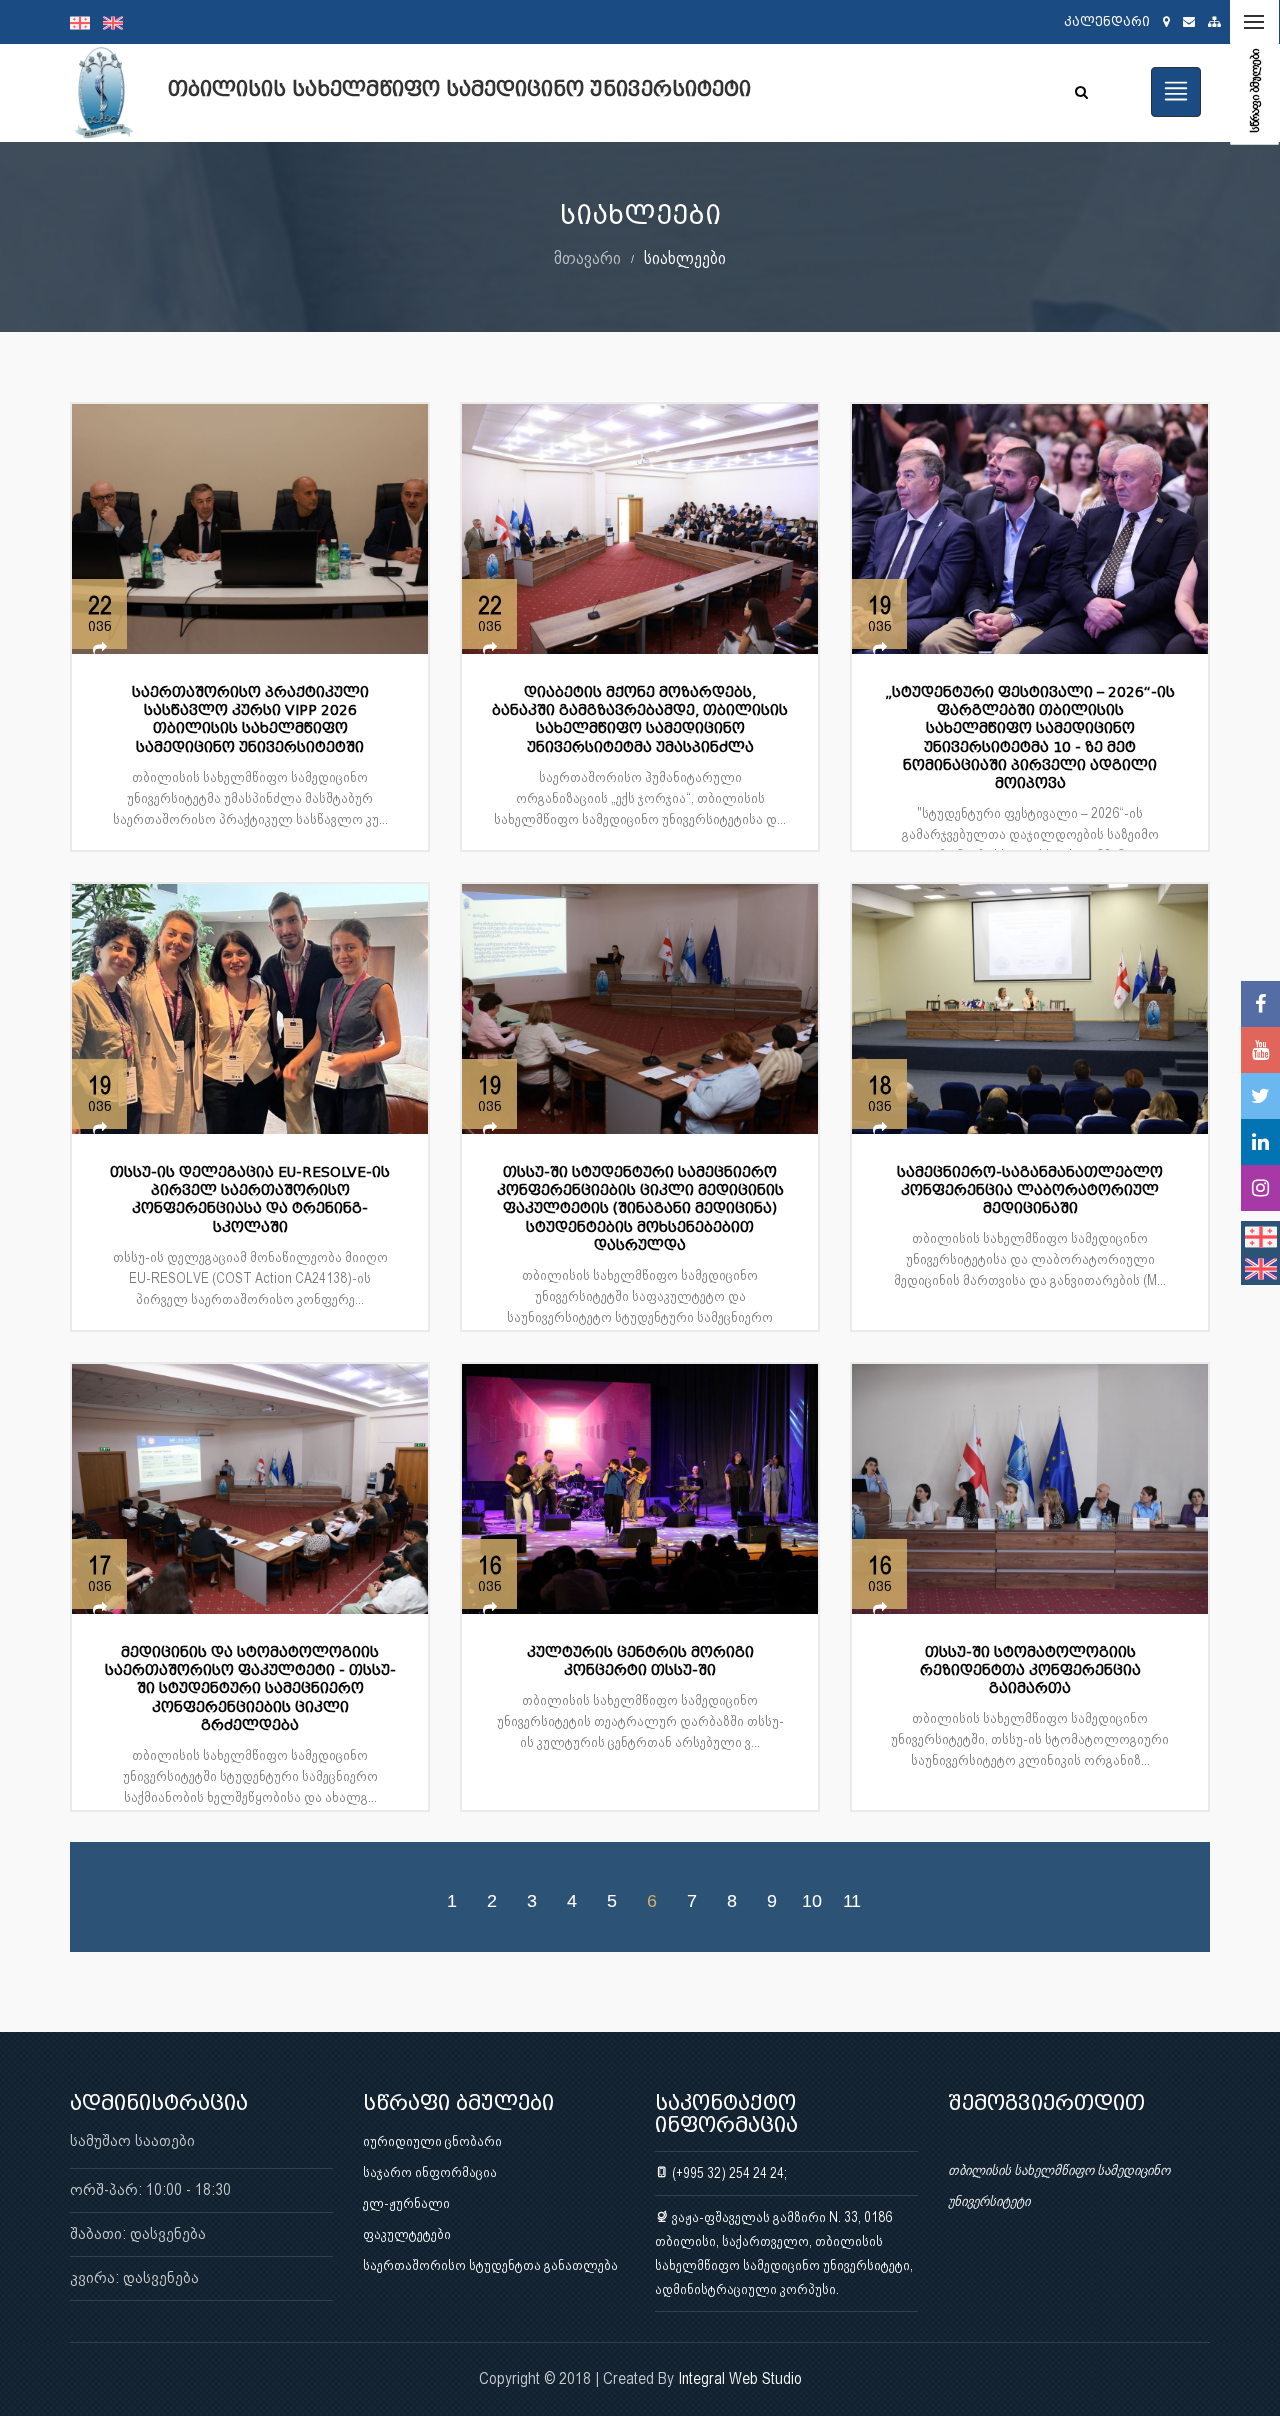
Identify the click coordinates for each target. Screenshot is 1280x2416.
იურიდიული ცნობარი (432, 2141)
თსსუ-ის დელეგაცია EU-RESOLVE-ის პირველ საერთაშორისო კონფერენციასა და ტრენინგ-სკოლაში (250, 1200)
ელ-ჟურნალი (406, 2203)
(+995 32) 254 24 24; (728, 2173)
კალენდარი (1107, 21)
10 (812, 1900)
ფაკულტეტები (407, 2234)
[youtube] (1260, 1050)
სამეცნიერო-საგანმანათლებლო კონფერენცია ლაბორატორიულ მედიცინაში (1030, 1190)
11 (852, 1900)
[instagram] (1260, 1188)
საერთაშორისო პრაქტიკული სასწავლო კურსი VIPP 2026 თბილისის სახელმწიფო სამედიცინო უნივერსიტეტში (250, 720)
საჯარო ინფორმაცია (430, 2172)
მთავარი (587, 257)
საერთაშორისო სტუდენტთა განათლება (490, 2265)
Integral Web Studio (740, 2378)
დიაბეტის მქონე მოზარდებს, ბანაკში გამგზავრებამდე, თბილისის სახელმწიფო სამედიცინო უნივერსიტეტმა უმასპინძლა (640, 720)
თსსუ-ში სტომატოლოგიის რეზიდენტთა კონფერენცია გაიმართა (1030, 1670)
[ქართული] (86, 22)
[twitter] (1260, 1096)
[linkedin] (1260, 1142)
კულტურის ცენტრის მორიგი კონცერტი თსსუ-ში (640, 1661)
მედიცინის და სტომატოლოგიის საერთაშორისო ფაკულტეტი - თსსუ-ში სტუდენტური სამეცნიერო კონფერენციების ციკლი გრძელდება (250, 1689)
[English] (118, 22)
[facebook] (1260, 1004)
